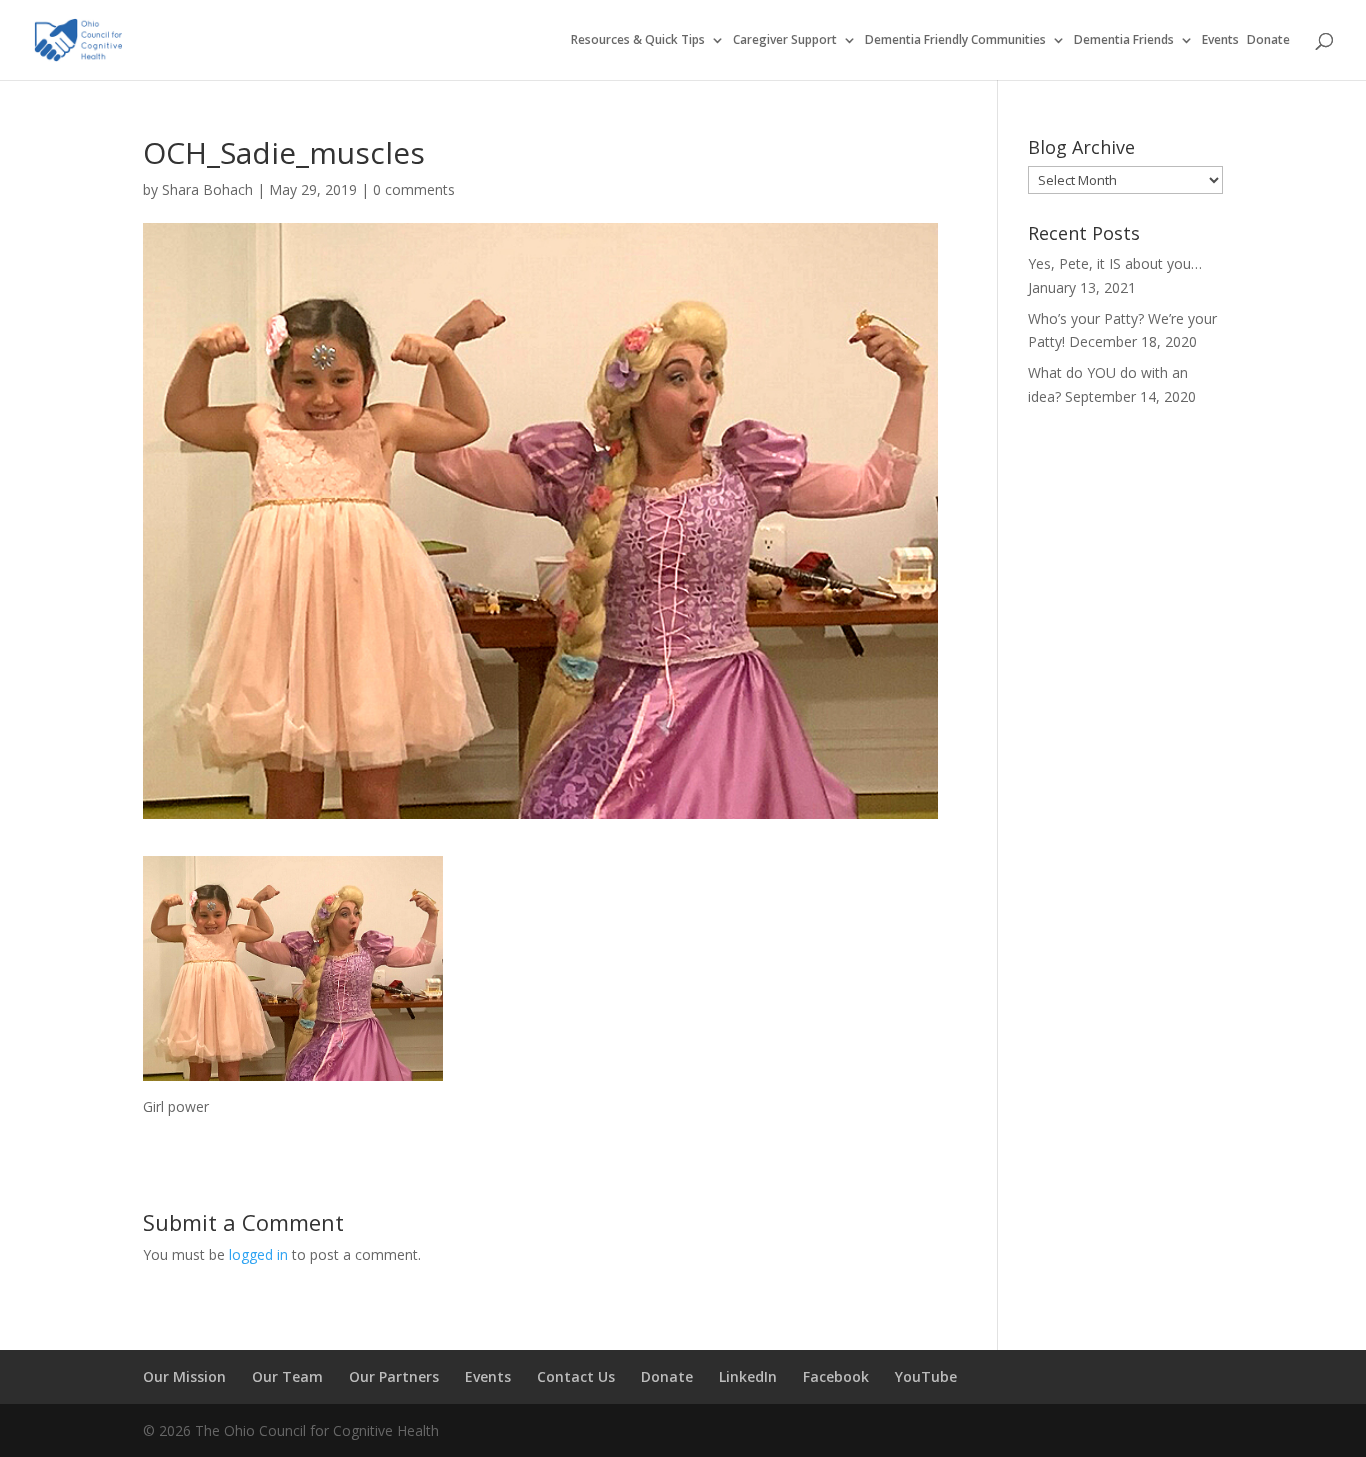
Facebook (836, 1376)
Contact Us (576, 1376)
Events (1220, 40)
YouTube (926, 1376)
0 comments (414, 189)
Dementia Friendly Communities (955, 40)
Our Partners (394, 1376)
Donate (1268, 40)
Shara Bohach (207, 189)
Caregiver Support (785, 40)
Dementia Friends (1124, 40)
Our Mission (184, 1376)
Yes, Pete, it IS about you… (1115, 263)
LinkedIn (748, 1376)
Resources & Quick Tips (638, 40)
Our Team (287, 1376)
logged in (258, 1254)
